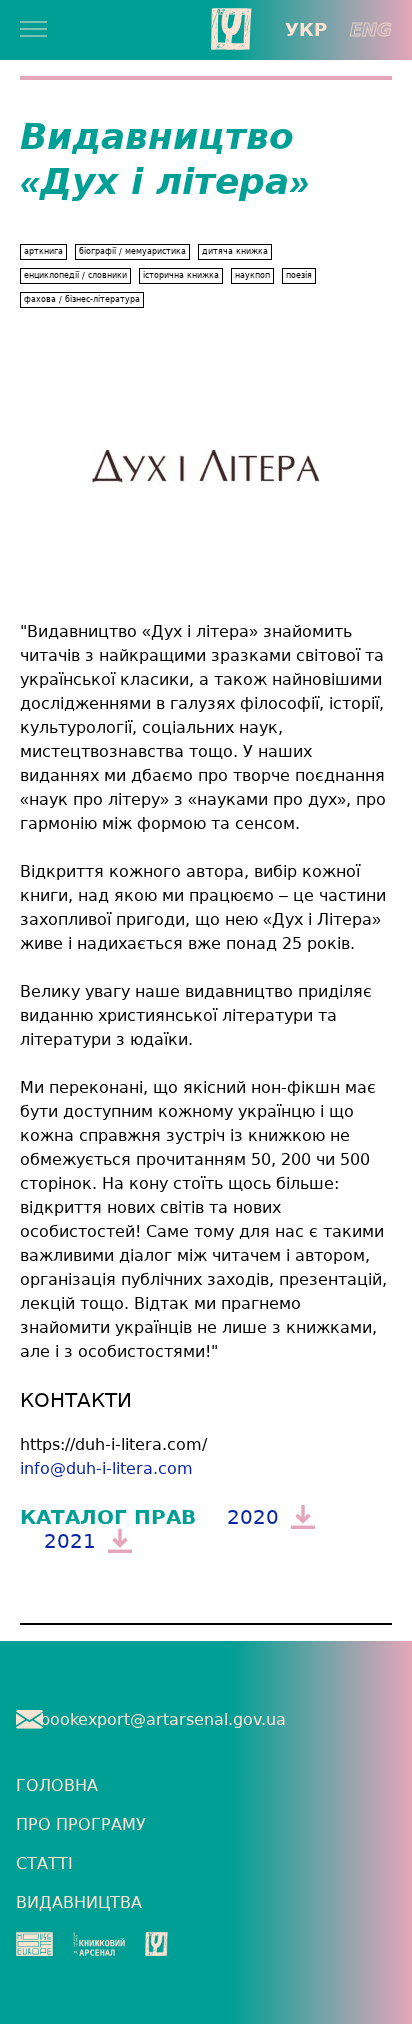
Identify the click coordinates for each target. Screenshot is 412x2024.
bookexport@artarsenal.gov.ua (163, 1719)
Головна (57, 1785)
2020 (253, 1517)
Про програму (81, 1824)
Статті (44, 1863)
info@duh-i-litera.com (106, 1468)
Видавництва (79, 1902)
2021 (70, 1541)
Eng (371, 29)
